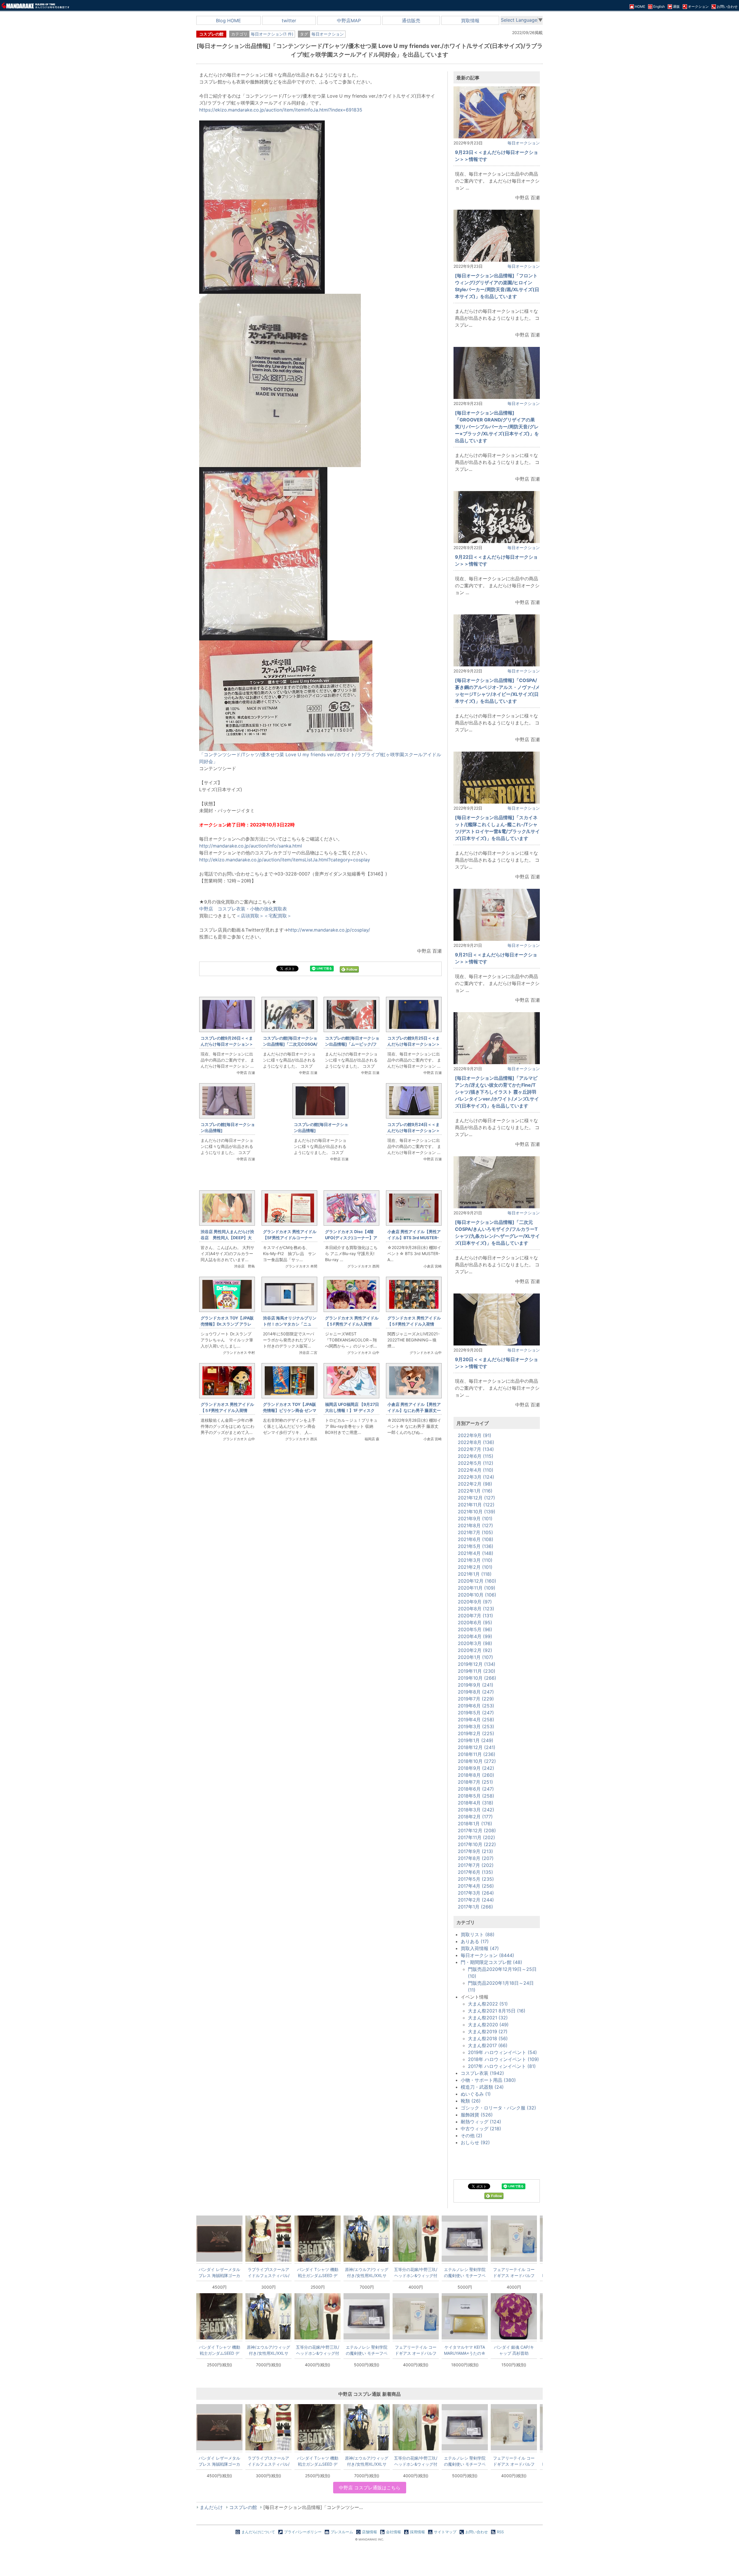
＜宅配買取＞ (278, 916)
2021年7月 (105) (475, 1532)
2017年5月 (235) (476, 1879)
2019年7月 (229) (476, 1699)
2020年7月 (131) (475, 1616)
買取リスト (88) (478, 1934)
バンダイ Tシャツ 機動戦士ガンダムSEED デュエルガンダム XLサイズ (318, 2272)
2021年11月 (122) (476, 1505)
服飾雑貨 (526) (477, 2115)
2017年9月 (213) (475, 1851)
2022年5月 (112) (476, 1463)
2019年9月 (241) (476, 1685)
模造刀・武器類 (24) (482, 2087)
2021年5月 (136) (476, 1546)
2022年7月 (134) (476, 1449)
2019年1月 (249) (476, 1740)
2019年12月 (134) (477, 1664)
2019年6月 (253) (476, 1706)
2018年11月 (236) (477, 1754)
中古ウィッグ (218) (481, 2129)
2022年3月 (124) (476, 1477)
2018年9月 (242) (476, 1768)
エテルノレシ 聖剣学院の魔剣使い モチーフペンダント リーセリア (465, 2272)
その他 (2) (472, 2135)
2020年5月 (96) (475, 1629)
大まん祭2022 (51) (488, 2004)
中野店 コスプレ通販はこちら (370, 2488)
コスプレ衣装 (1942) (482, 2073)
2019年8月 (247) (476, 1692)
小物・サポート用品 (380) (488, 2080)
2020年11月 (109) (477, 1588)
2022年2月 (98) (475, 1484)
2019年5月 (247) (476, 1713)
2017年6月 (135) (475, 1872)
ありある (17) (475, 1941)
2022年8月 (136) (476, 1442)
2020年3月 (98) (475, 1643)
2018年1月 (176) (475, 1824)
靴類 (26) (471, 2101)
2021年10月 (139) (477, 1512)
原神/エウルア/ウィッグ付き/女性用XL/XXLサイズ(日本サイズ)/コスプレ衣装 (367, 2272)
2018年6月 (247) (476, 1789)
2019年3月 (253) (476, 1726)
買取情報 (470, 21)
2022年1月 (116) (475, 1491)
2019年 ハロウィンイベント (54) (502, 2052)
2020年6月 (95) (475, 1622)
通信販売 (411, 21)
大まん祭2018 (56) (488, 2038)
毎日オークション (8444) (487, 1955)
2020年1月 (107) (475, 1657)
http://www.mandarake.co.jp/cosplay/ (329, 930)
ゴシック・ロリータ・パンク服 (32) (498, 2108)
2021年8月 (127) (475, 1525)
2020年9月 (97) (475, 1602)
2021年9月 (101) (475, 1519)
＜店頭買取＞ (250, 916)
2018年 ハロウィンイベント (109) (503, 2059)
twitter (289, 21)
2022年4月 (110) (476, 1470)
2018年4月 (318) (476, 1803)
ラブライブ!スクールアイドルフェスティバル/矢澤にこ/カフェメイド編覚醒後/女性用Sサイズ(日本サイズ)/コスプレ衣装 (269, 2272)
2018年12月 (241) (477, 1747)
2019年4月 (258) (476, 1720)
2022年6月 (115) (476, 1456)
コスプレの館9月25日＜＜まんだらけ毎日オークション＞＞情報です (414, 1044)
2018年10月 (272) (477, 1761)
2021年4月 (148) (476, 1553)
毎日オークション (328, 34)
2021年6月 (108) (476, 1539)
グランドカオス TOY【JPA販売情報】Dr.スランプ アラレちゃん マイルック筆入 (227, 1324)
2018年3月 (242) (476, 1810)
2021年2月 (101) (475, 1567)
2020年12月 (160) (477, 1581)
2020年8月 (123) (476, 1609)
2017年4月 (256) (476, 1886)
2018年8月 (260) (476, 1775)
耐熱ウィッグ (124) (481, 2122)
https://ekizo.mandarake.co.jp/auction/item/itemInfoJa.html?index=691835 (281, 110)
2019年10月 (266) (477, 1678)
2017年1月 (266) (475, 1907)
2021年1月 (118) (475, 1574)
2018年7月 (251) (475, 1782)
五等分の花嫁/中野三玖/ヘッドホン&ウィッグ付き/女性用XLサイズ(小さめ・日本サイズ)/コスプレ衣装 (416, 2272)
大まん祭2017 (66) (488, 2045)
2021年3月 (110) (475, 1560)
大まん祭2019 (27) (488, 2032)
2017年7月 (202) (476, 1865)
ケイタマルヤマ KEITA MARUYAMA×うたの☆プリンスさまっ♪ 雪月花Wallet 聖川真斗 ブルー (465, 2350)
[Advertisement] (320, 1543)
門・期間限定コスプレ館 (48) (491, 1962)
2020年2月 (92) (475, 1650)
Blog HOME (228, 21)
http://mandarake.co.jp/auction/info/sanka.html (251, 846)
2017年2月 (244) (476, 1900)
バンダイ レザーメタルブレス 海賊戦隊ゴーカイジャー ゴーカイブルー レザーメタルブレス (219, 2272)
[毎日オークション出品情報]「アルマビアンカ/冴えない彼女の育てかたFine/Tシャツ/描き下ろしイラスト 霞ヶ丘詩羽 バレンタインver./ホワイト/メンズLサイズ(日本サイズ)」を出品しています (497, 1092)
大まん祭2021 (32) (488, 2018)
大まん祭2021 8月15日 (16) (497, 2011)
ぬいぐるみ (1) (476, 2094)
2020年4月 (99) (475, 1636)
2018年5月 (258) (476, 1796)
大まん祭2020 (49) (488, 2025)
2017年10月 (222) (477, 1844)
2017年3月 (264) (476, 1893)
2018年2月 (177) (475, 1817)
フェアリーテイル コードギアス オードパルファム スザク (514, 2272)
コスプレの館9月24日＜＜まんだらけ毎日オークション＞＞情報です (414, 1130)
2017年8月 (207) (476, 1858)
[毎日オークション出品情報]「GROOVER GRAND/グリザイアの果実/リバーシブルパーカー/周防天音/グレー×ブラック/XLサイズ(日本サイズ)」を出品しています (497, 427)
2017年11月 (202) (476, 1837)
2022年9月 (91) (475, 1435)
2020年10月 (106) (477, 1595)
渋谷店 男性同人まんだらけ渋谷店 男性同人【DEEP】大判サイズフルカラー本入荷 (227, 1238)
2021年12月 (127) (476, 1498)
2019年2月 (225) (476, 1733)
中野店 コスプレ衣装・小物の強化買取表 (243, 909)
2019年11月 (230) (477, 1671)
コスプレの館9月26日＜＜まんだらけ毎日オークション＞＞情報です (227, 1044)
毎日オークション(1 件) (272, 34)
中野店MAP (349, 21)
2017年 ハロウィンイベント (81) (502, 2066)
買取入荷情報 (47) (480, 1948)
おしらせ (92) (475, 2142)
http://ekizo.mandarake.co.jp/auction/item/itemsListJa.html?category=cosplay (285, 860)
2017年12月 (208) (477, 1830)
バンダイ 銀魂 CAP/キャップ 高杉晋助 (514, 2350)
